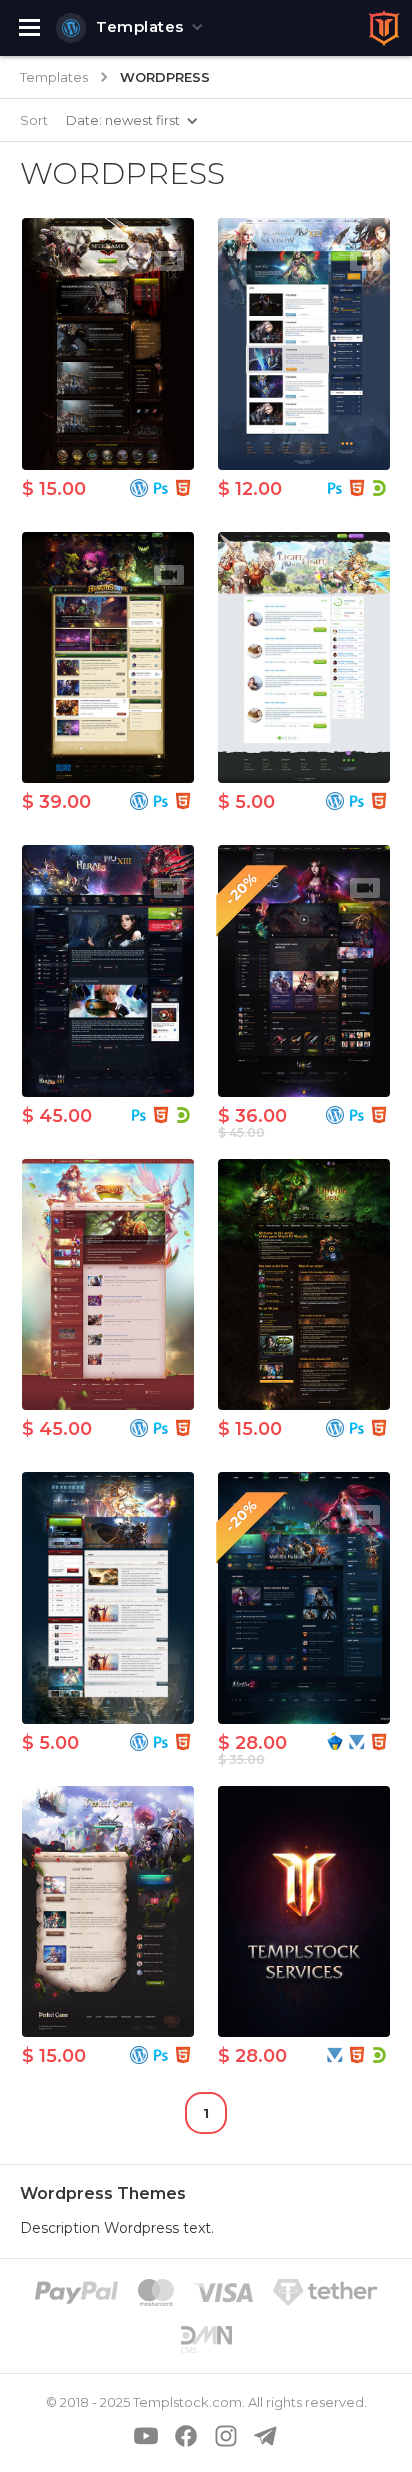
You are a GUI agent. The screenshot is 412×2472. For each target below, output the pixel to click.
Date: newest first (123, 120)
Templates (140, 26)
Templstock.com (187, 2402)
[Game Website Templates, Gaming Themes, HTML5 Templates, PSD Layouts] (384, 28)
